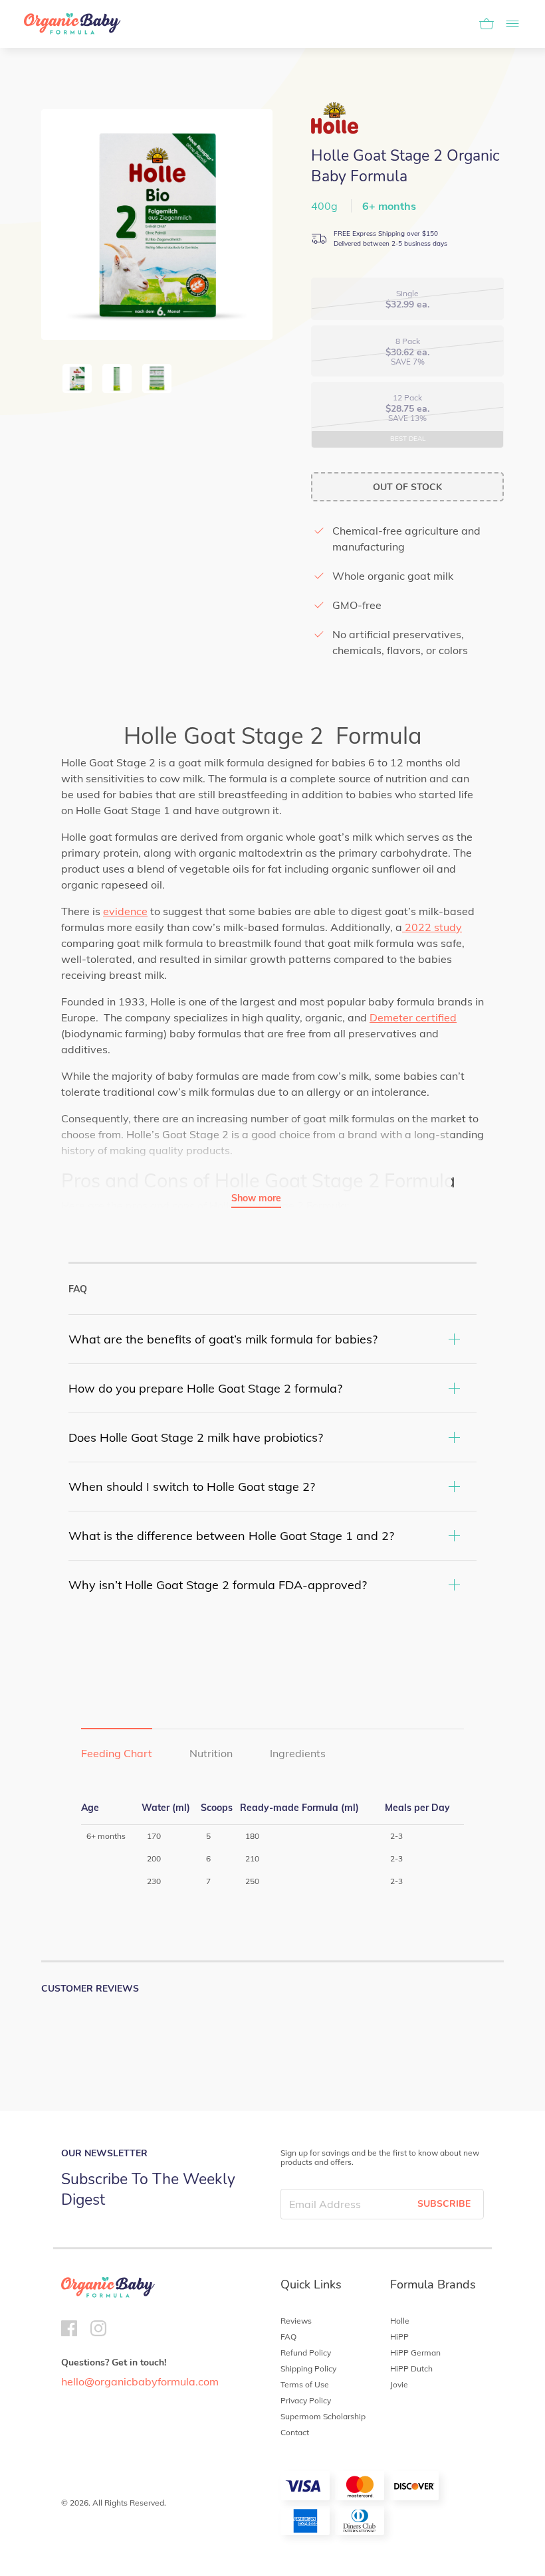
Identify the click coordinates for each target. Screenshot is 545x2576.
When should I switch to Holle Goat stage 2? (192, 1487)
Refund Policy (306, 2353)
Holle (400, 2321)
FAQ (288, 2337)
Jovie (399, 2384)
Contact (295, 2432)
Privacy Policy (306, 2400)
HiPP (399, 2337)
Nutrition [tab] (211, 1753)
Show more (256, 1198)
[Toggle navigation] (508, 24)
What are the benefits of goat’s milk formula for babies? (223, 1339)
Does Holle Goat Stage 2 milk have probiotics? (196, 1437)
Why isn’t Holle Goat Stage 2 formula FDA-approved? (218, 1585)
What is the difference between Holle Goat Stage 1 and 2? (231, 1536)
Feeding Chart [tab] (117, 1753)
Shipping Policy (308, 2368)
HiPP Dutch (411, 2368)
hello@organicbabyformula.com (140, 2381)
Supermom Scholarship (323, 2416)
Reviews (296, 2321)
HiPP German (415, 2353)
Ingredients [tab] (298, 1753)
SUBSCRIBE (444, 2204)
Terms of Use (305, 2384)
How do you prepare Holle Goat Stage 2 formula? (205, 1388)
